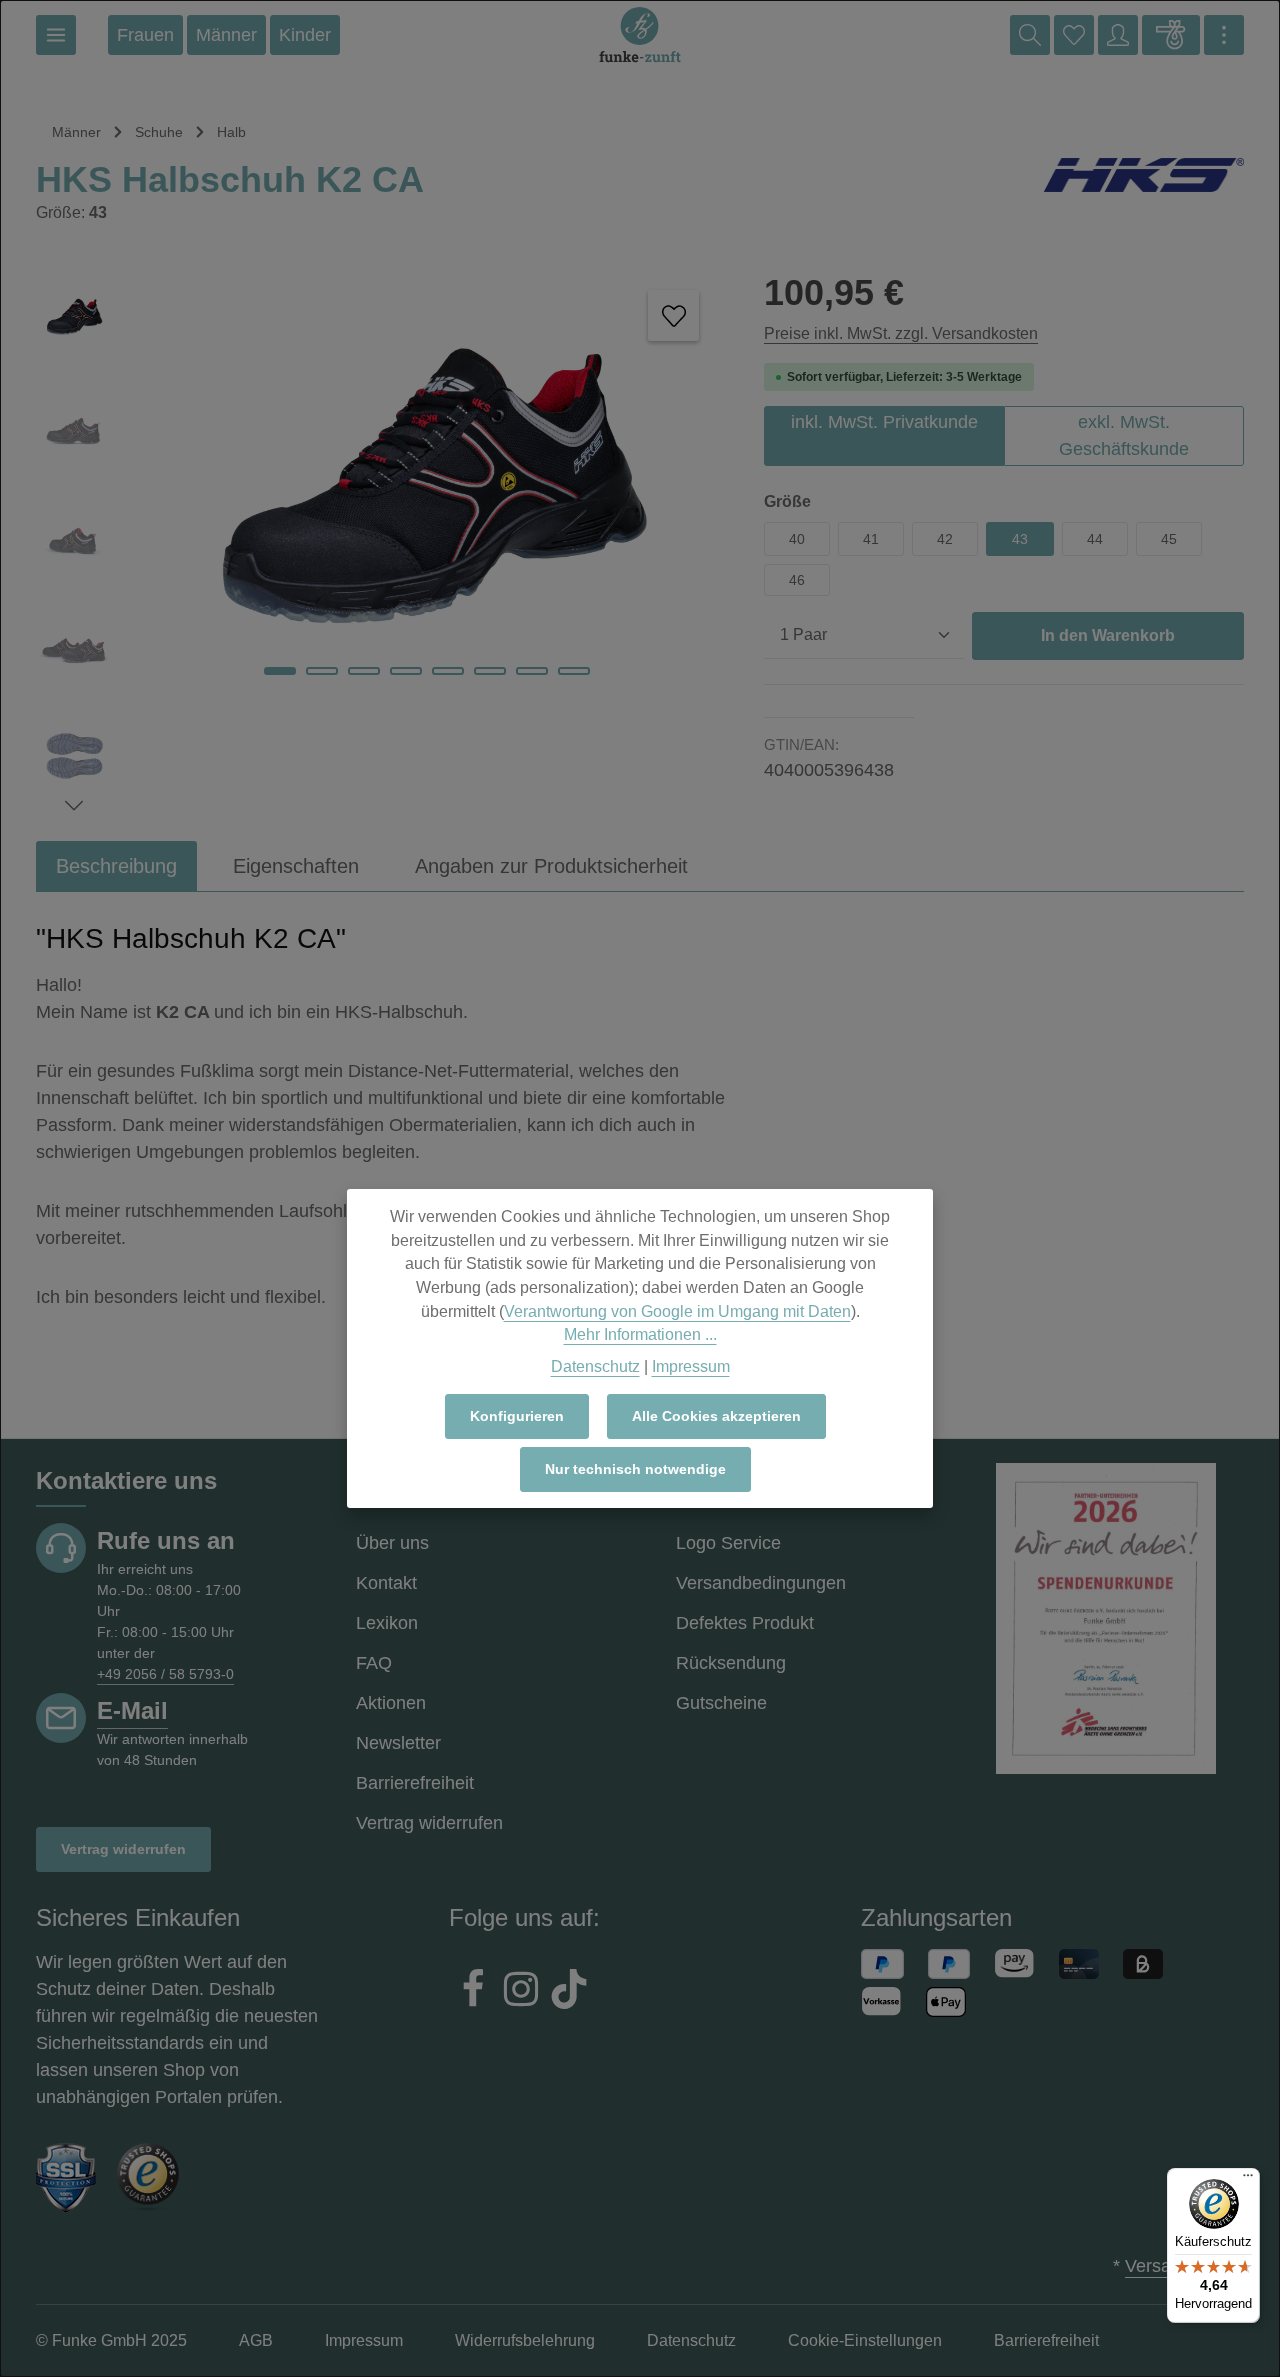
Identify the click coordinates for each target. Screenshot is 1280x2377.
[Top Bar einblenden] (1224, 35)
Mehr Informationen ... (640, 1334)
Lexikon (387, 1623)
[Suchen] (1030, 35)
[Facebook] (473, 1992)
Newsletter (398, 1743)
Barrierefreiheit (415, 1783)
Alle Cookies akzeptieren (716, 1416)
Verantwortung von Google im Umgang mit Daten (677, 1310)
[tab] (116, 866)
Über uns (392, 1543)
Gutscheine (721, 1703)
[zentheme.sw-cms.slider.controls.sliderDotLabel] (280, 671)
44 (1095, 539)
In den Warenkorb (1108, 635)
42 (945, 539)
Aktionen (391, 1703)
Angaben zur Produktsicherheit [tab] (551, 866)
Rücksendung (731, 1663)
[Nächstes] (74, 806)
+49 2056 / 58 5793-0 (165, 1674)
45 (1169, 539)
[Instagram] (521, 1992)
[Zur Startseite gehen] (640, 35)
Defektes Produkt (745, 1623)
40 (797, 539)
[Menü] (56, 35)
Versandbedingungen (761, 1583)
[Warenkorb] (1171, 35)
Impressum (691, 1365)
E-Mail (132, 1710)
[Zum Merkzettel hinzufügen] (673, 315)
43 (1020, 539)
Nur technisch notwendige (635, 1469)
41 (871, 539)
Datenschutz (595, 1365)
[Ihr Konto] (1118, 35)
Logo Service (728, 1543)
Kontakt (386, 1583)
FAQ (374, 1663)
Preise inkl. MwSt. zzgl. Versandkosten (901, 333)
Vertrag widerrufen (123, 1849)
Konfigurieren (517, 1416)
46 (797, 580)
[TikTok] (569, 1992)
